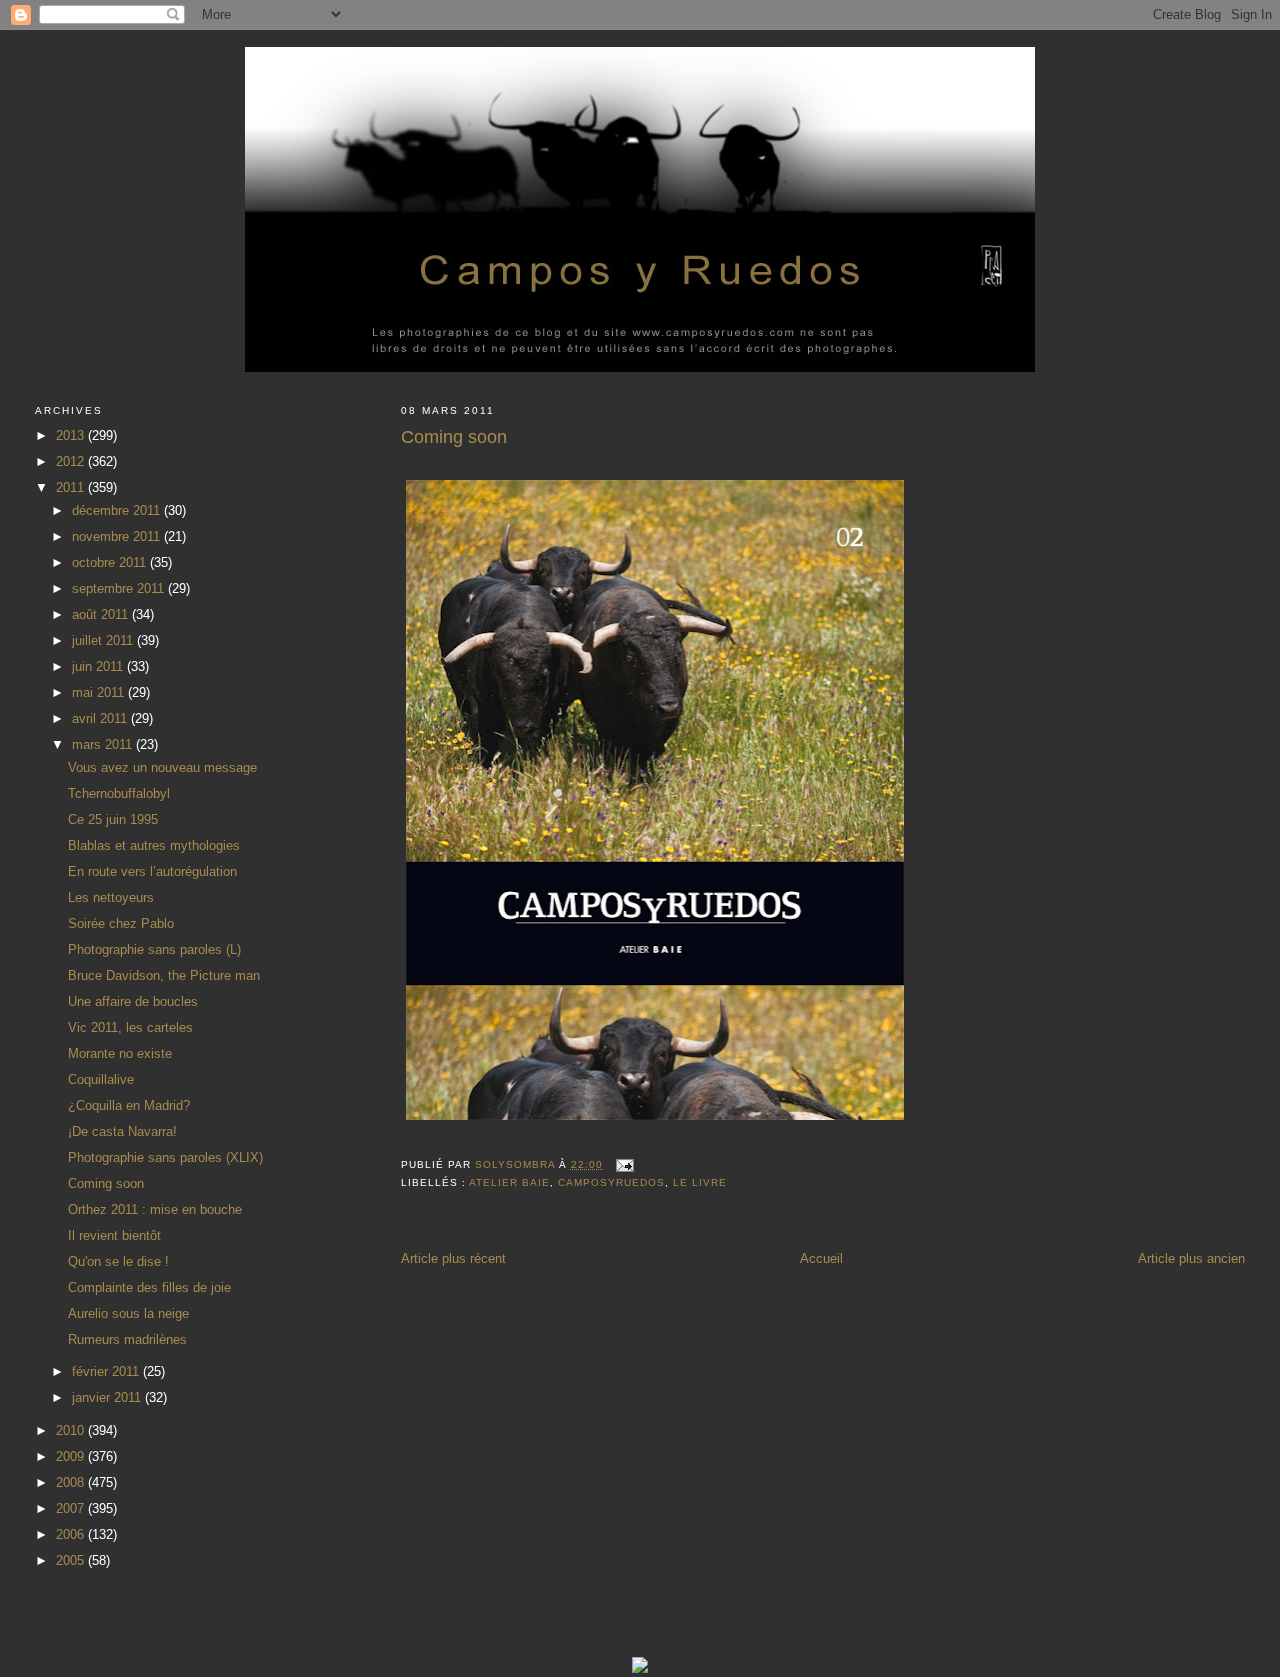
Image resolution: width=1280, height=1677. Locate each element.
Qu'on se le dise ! (118, 1261)
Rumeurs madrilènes (127, 1339)
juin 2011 (99, 666)
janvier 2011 (108, 1397)
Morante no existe (120, 1053)
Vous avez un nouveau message (162, 767)
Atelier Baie (509, 1182)
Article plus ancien (1191, 1258)
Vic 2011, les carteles (130, 1027)
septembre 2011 (120, 588)
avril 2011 (101, 718)
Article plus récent (453, 1258)
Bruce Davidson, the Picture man (164, 975)
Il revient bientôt (114, 1235)
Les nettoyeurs (111, 897)
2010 (72, 1430)
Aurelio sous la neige (128, 1313)
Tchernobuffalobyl (119, 793)
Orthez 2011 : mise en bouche (155, 1209)
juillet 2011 (104, 640)
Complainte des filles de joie (149, 1287)
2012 (72, 461)
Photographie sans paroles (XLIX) (165, 1157)
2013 (72, 435)
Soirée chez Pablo (121, 923)
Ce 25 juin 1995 (113, 819)
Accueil (821, 1258)
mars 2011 (104, 744)
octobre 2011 (111, 562)
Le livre (700, 1182)
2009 (72, 1456)
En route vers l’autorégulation (152, 871)
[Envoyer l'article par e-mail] (624, 1164)
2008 (72, 1482)
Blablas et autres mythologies (154, 845)
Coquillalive (101, 1079)
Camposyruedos (611, 1182)
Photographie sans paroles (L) (154, 949)
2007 (72, 1508)
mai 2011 (100, 692)
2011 (72, 487)
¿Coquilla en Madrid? (129, 1105)
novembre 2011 (118, 536)
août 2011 (102, 614)
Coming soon (106, 1183)
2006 (72, 1534)
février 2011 (107, 1371)
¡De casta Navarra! (122, 1131)
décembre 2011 (118, 510)
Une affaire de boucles (133, 1001)
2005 (72, 1560)
